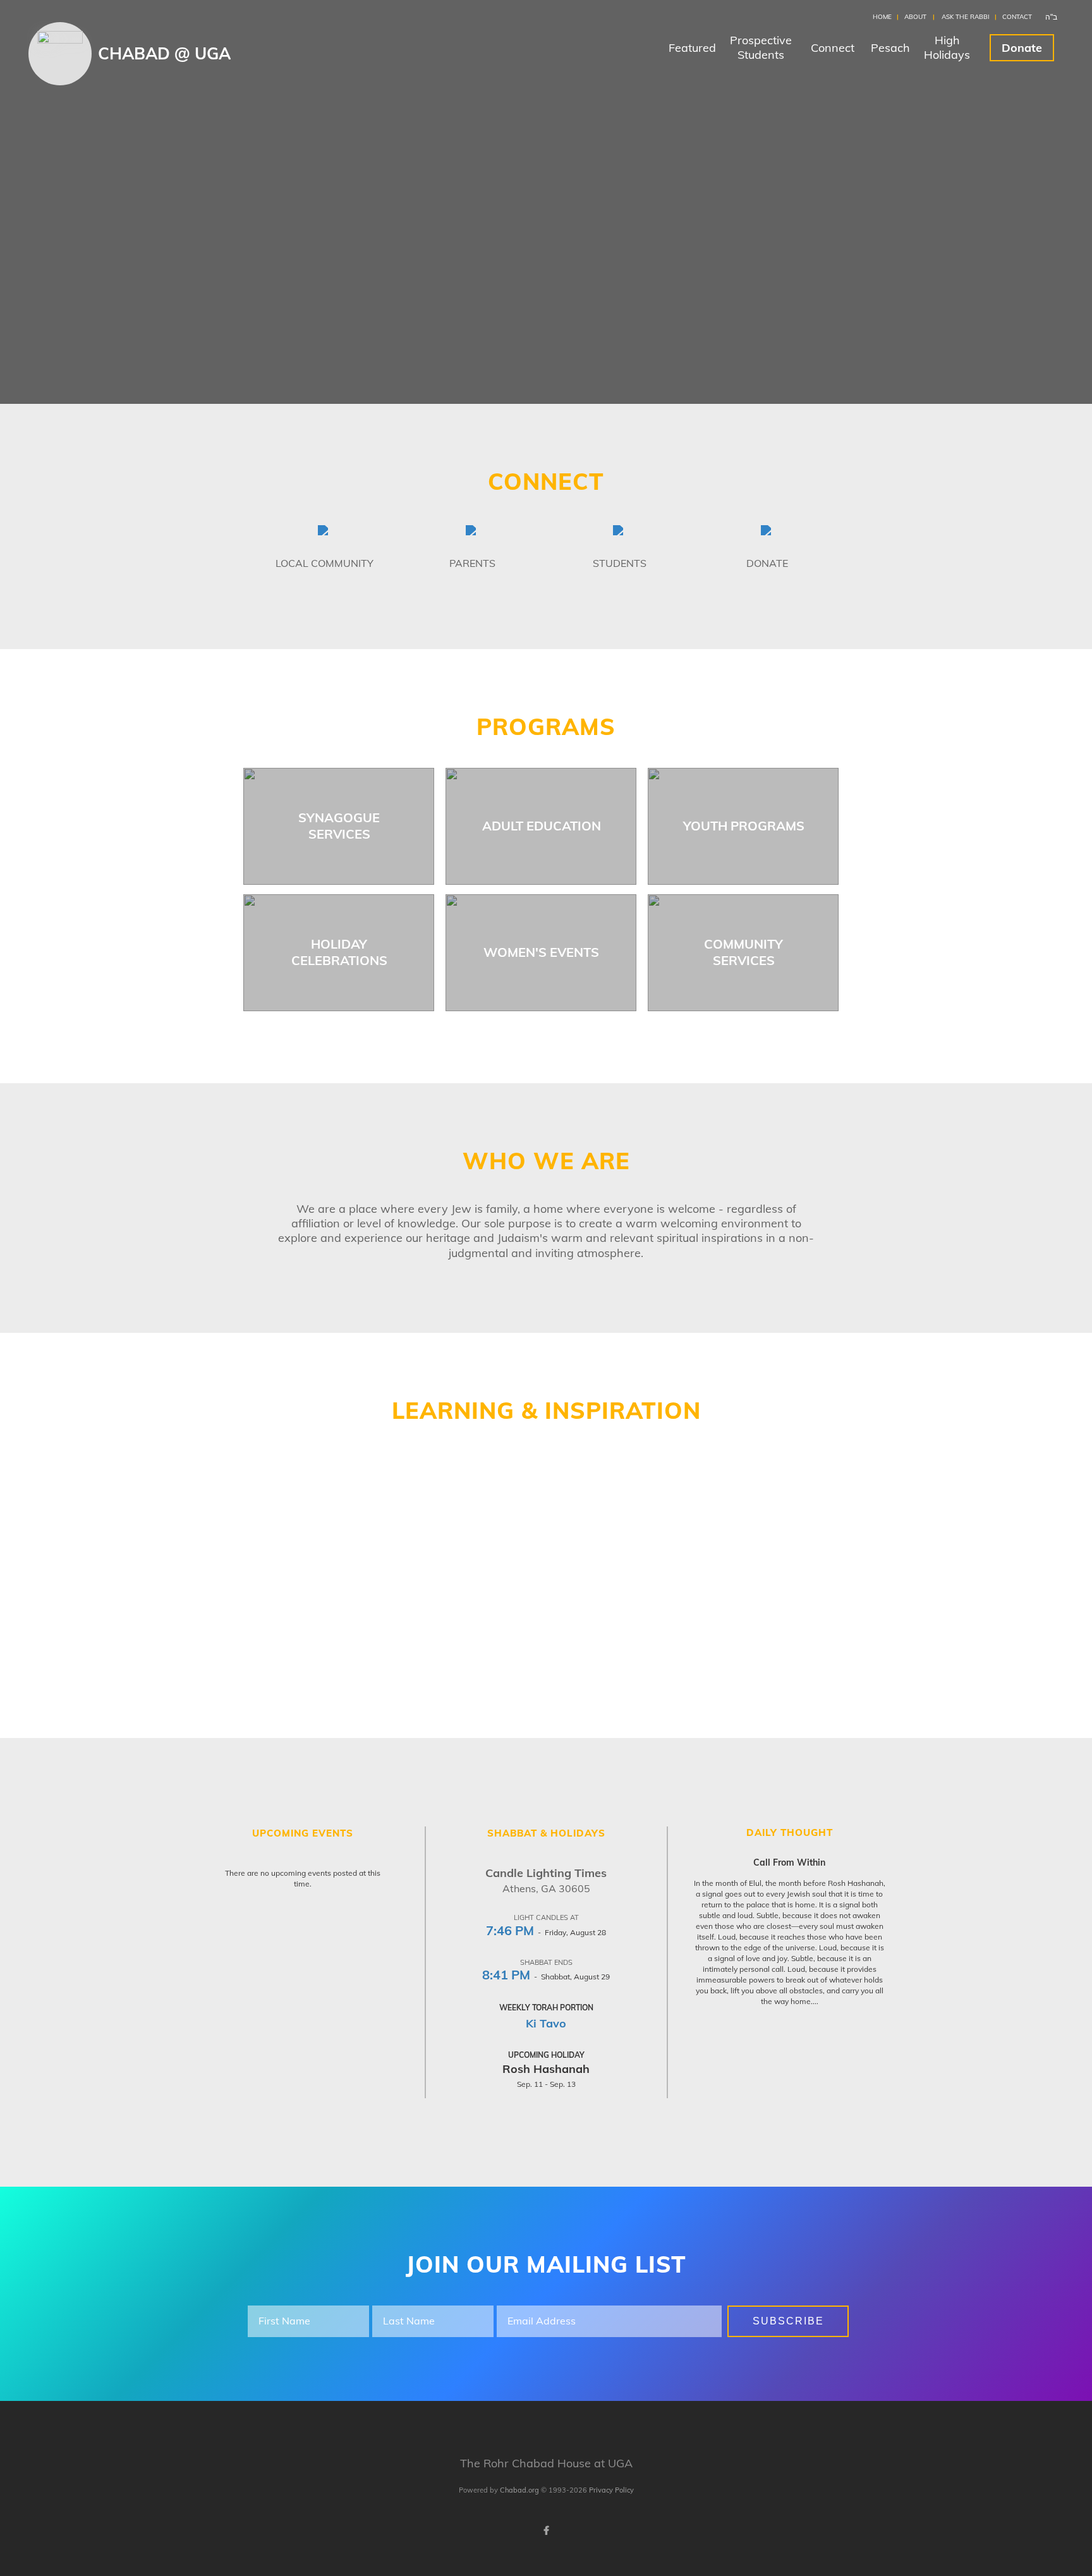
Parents (472, 563)
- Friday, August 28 (546, 1932)
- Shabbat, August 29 (546, 1977)
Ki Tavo (546, 2023)
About (915, 17)
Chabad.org (519, 2490)
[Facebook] (546, 2530)
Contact (1017, 17)
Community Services (743, 952)
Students (620, 563)
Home (882, 17)
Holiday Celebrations (339, 952)
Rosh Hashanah (546, 2069)
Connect (833, 48)
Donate (1022, 48)
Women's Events (541, 952)
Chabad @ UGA (164, 53)
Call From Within (789, 1862)
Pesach (890, 48)
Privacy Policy (611, 2490)
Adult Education (542, 826)
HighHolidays (947, 47)
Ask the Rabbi (966, 17)
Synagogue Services (339, 826)
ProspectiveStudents (761, 47)
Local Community (325, 563)
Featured (692, 48)
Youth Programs (744, 826)
